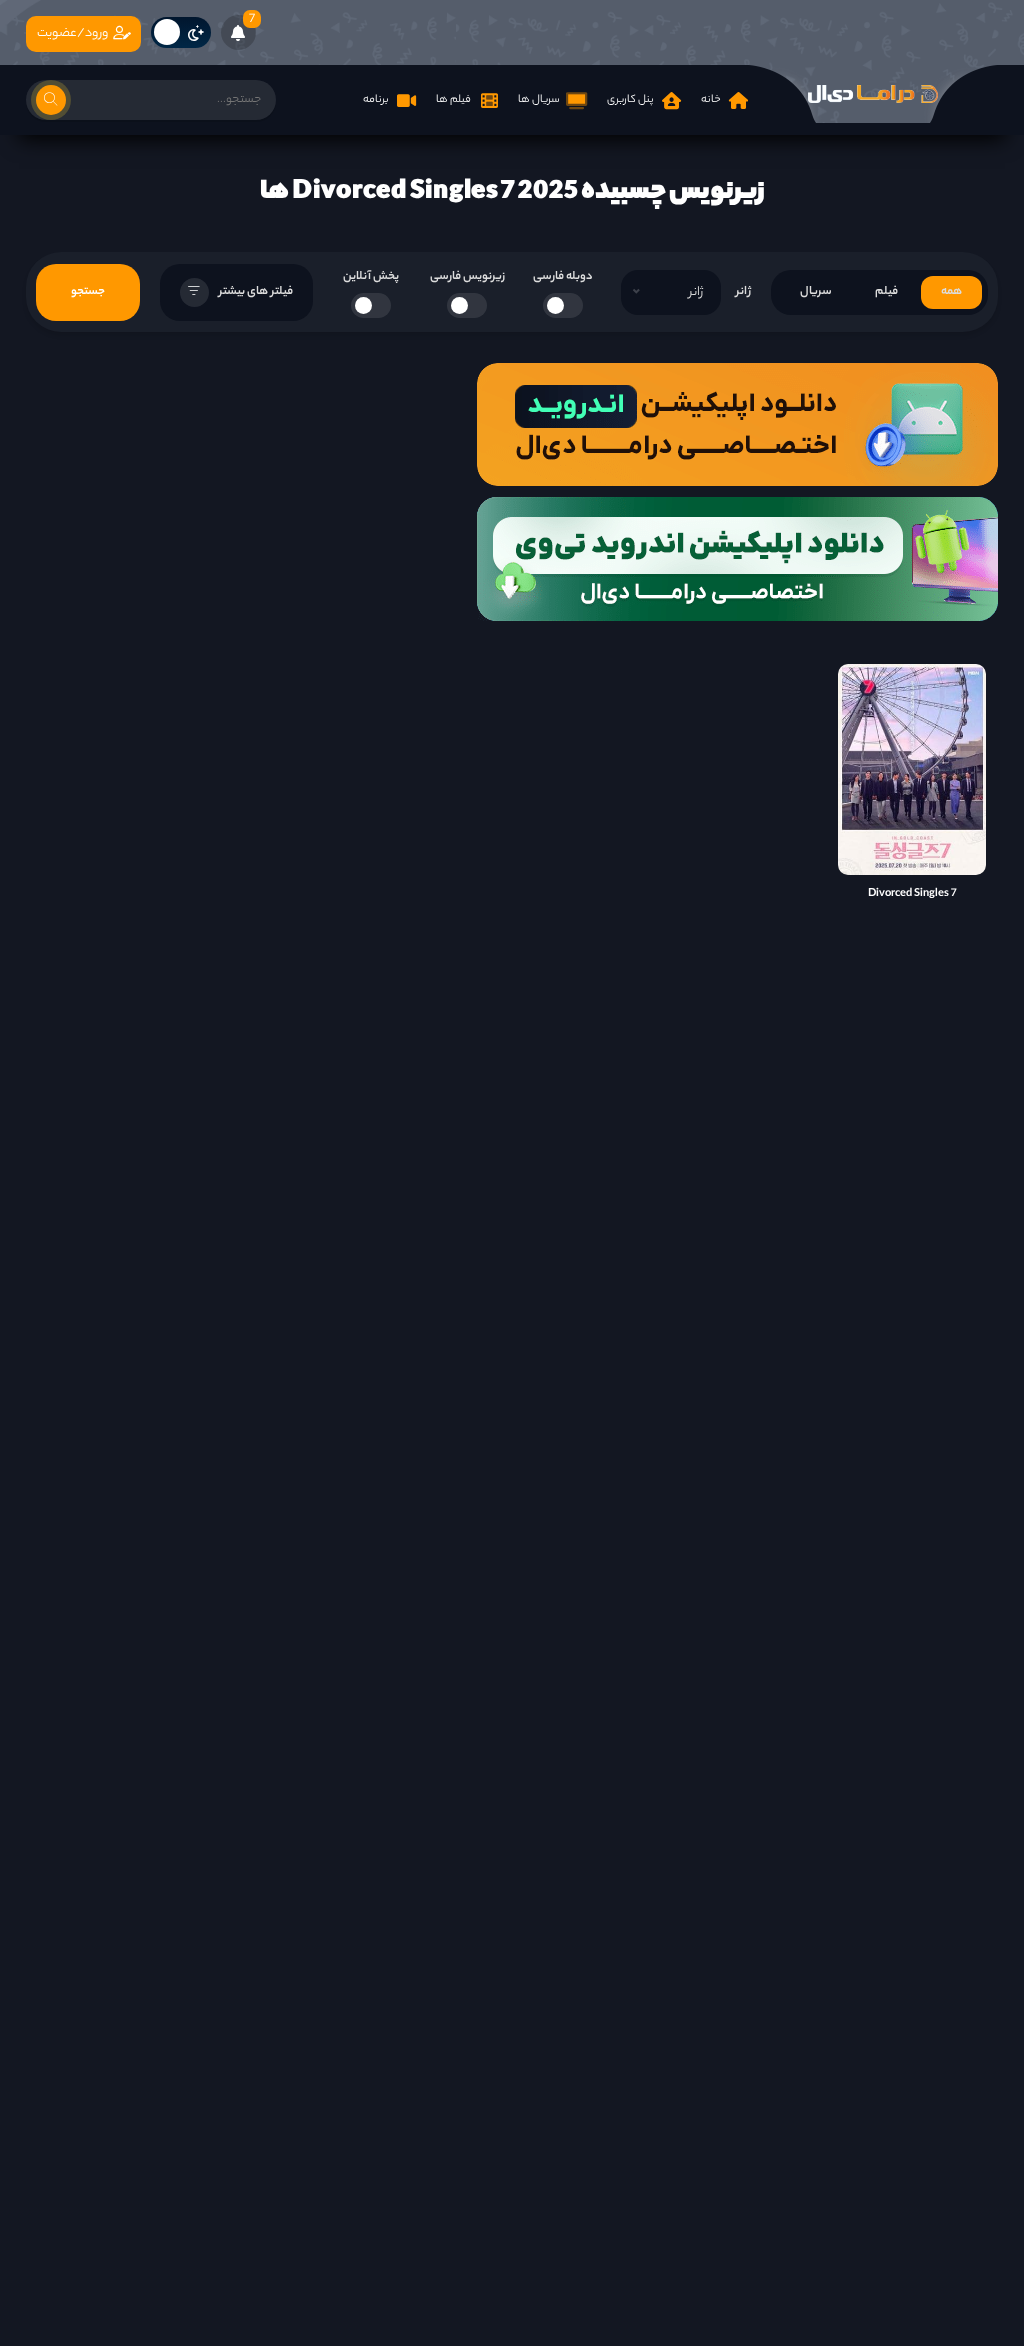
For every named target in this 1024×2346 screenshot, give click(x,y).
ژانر (743, 292)
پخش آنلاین (371, 277)
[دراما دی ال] (873, 94)
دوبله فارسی (563, 277)
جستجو (88, 292)
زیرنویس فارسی (467, 277)
